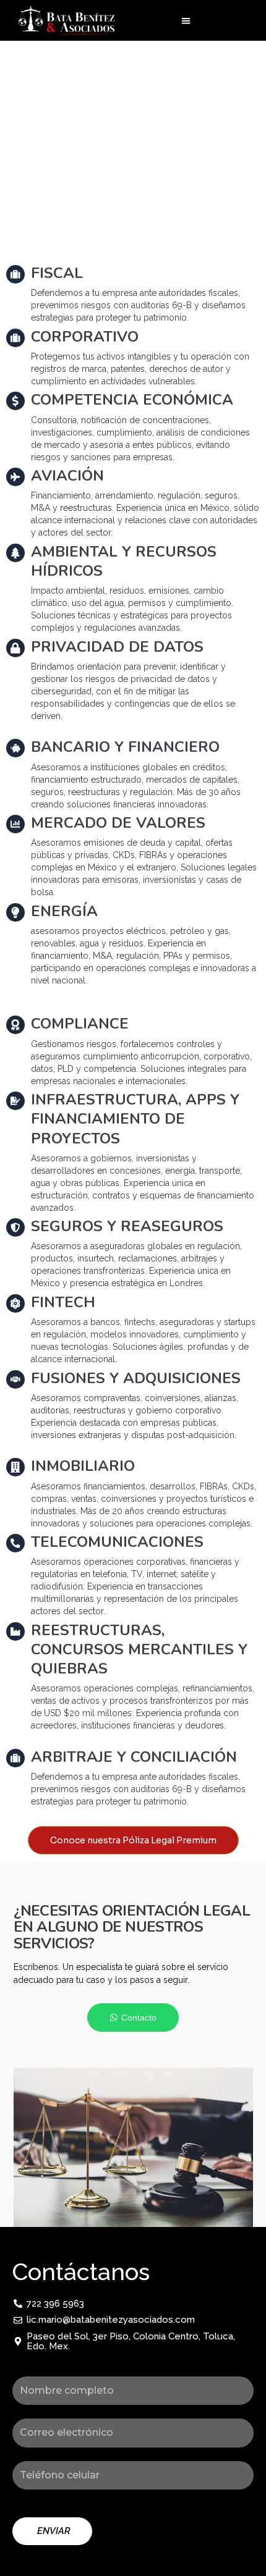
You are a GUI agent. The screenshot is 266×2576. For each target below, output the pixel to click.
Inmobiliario (83, 1466)
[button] (186, 21)
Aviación (67, 476)
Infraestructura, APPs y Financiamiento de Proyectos (135, 1119)
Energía (64, 911)
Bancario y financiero (125, 747)
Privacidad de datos (117, 647)
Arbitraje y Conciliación (134, 1757)
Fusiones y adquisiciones (136, 1378)
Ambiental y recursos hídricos (124, 561)
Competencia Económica (132, 400)
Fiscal (57, 273)
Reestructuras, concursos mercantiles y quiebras (139, 1649)
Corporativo (85, 337)
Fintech (63, 1302)
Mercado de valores (118, 823)
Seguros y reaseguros (127, 1226)
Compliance (80, 1024)
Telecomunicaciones (117, 1542)
